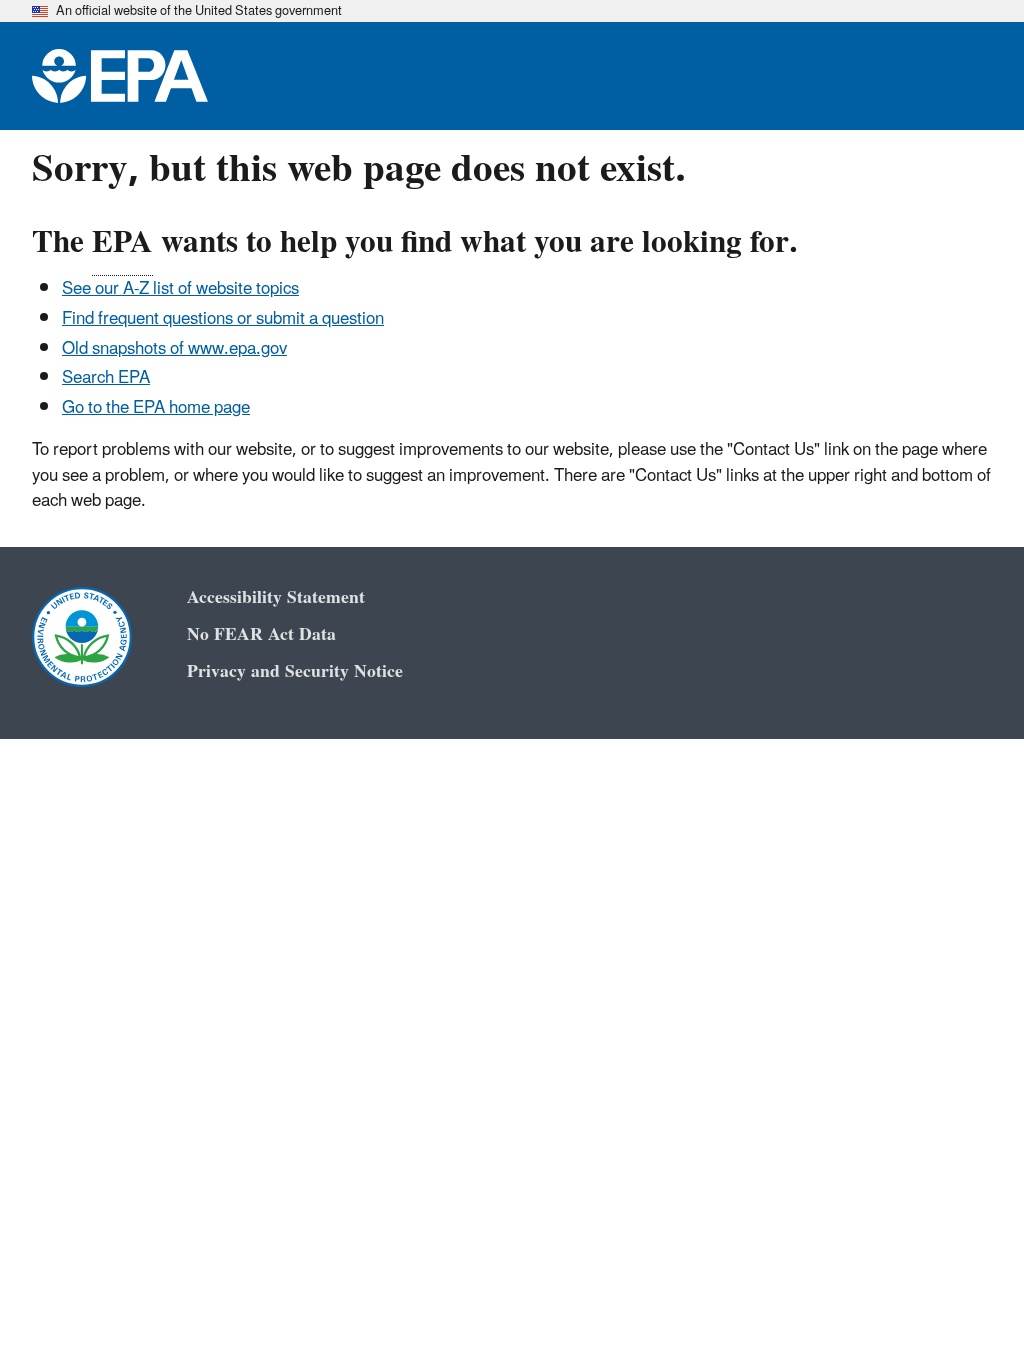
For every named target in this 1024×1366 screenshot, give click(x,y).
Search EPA (106, 378)
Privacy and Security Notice (295, 671)
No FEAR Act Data (261, 634)
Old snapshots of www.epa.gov (174, 349)
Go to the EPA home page (156, 408)
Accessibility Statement (276, 597)
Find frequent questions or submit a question (223, 319)
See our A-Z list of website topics (180, 289)
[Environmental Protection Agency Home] (120, 76)
